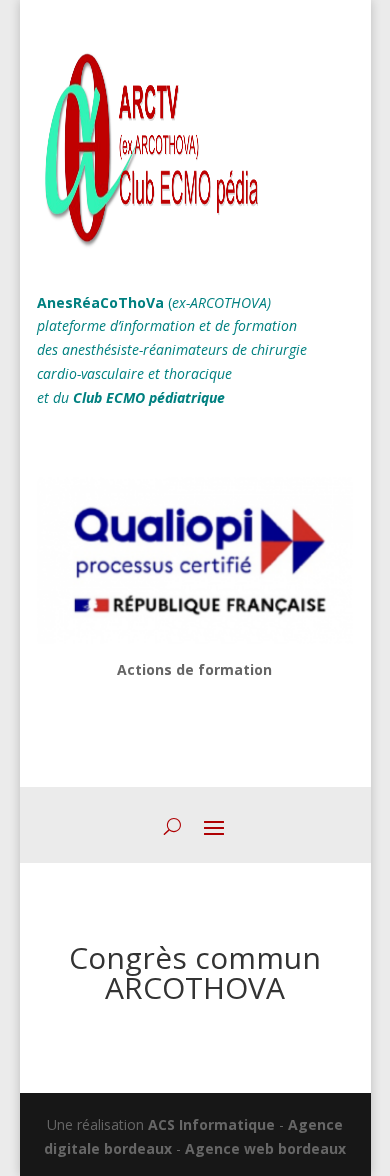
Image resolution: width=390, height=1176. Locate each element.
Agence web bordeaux (265, 1148)
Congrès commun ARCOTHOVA (195, 972)
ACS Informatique (211, 1124)
